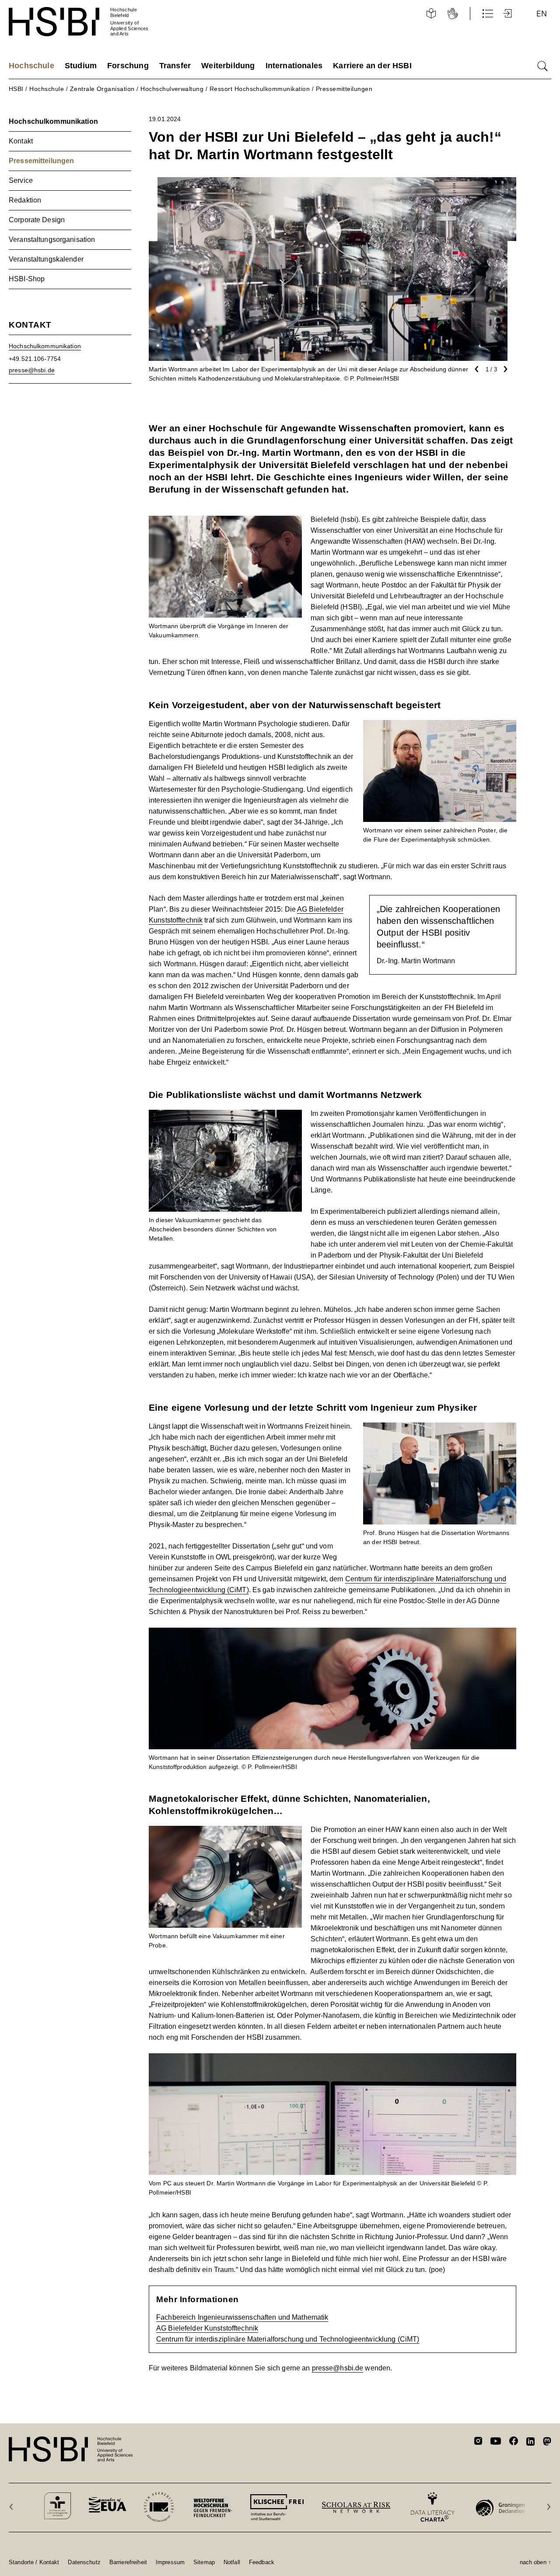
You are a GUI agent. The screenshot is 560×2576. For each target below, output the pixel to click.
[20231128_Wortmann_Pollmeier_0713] (440, 1428)
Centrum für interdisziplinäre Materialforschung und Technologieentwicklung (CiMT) (288, 2339)
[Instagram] (478, 2442)
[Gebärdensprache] (453, 14)
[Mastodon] (547, 2443)
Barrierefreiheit (128, 2562)
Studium (81, 66)
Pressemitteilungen (344, 89)
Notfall (232, 2562)
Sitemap (204, 2562)
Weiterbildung (228, 66)
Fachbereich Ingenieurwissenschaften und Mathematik (242, 2317)
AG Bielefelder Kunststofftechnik (207, 2328)
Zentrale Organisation (102, 89)
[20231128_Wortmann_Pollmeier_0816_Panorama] (332, 1633)
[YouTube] (496, 2442)
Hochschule (31, 66)
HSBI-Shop (27, 279)
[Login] (508, 14)
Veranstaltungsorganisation (52, 239)
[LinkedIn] (530, 2443)
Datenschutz (84, 2562)
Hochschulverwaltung (172, 89)
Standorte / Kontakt (34, 2562)
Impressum (170, 2562)
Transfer (175, 66)
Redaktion (25, 200)
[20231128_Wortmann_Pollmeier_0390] (225, 1831)
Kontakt (21, 141)
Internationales (294, 66)
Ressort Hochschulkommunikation (260, 89)
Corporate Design (37, 220)
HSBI (16, 89)
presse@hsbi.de (338, 2368)
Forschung (128, 66)
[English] (542, 14)
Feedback (262, 2562)
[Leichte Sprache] (431, 14)
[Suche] (542, 66)
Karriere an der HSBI (372, 66)
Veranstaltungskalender (46, 259)
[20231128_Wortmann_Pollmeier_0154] (225, 1115)
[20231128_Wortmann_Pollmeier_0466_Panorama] (332, 2059)
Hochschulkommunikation (53, 121)
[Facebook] (514, 2442)
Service (21, 180)
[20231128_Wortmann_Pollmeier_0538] (440, 725)
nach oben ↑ (535, 2562)
